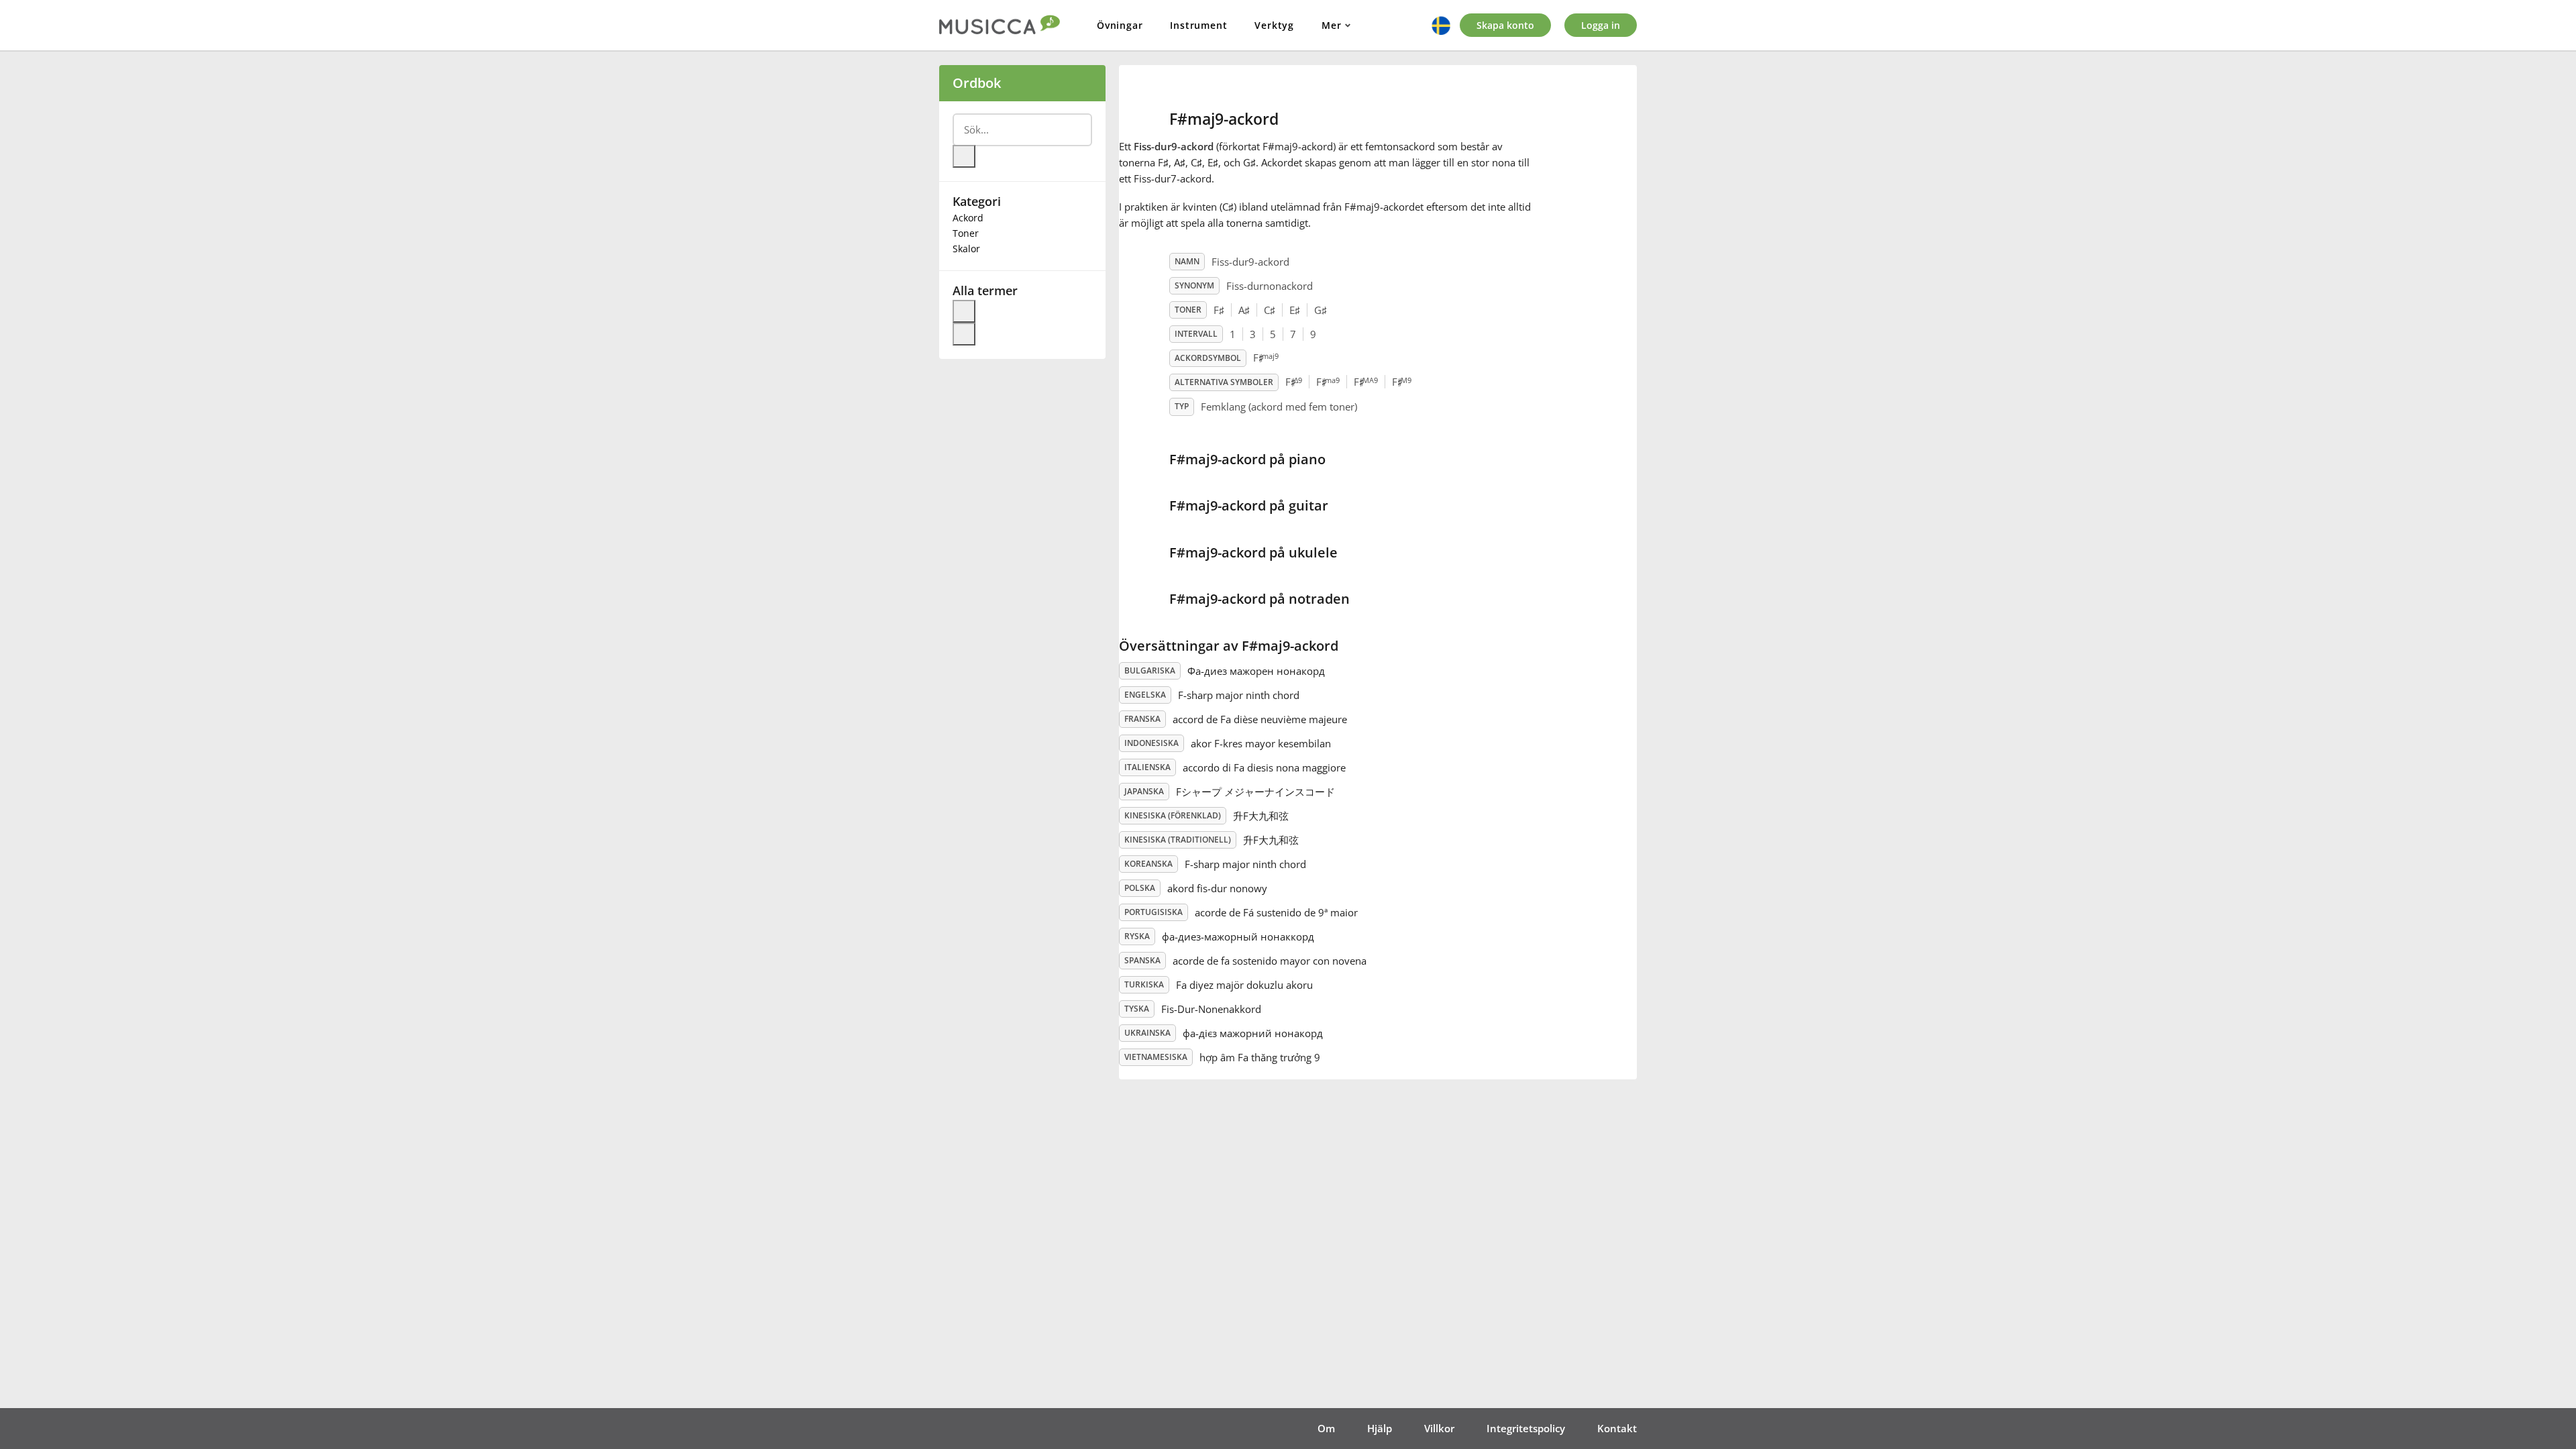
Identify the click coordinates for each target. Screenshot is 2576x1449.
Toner (966, 233)
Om (1326, 1428)
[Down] (964, 334)
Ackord (968, 218)
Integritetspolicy (1526, 1428)
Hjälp (1380, 1428)
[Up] (964, 311)
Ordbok (977, 83)
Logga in (1601, 25)
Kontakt (1617, 1428)
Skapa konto (1505, 25)
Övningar (1120, 25)
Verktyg (1274, 25)
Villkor (1439, 1428)
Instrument (1198, 25)
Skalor (966, 249)
